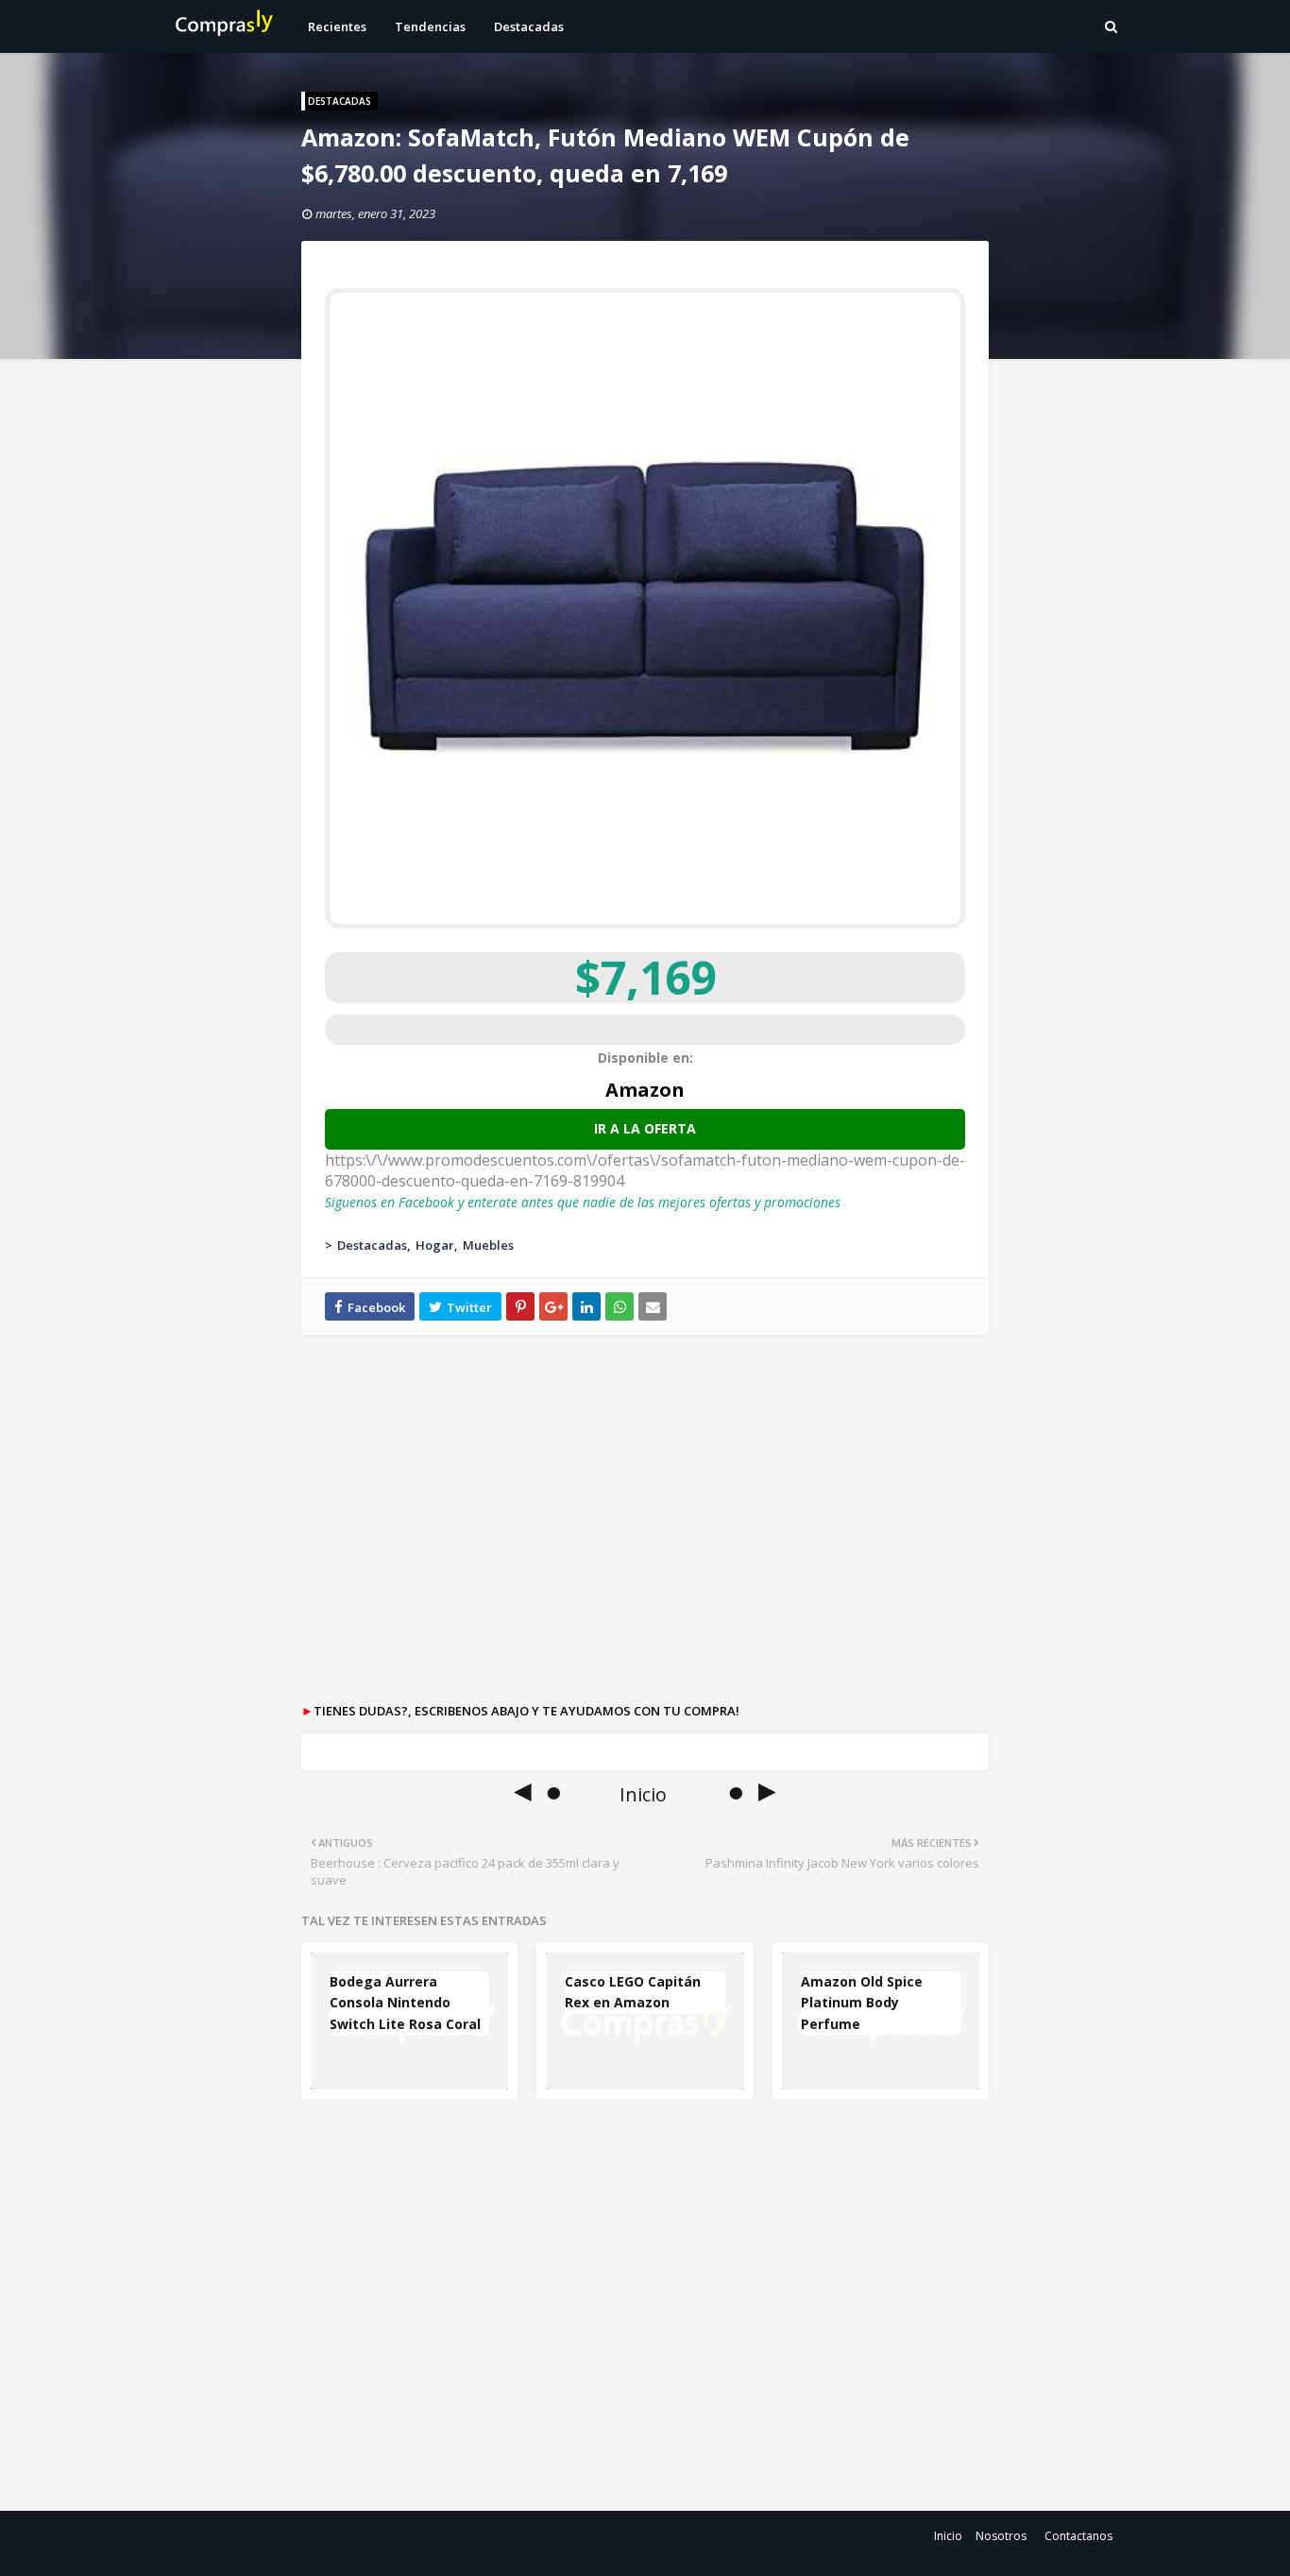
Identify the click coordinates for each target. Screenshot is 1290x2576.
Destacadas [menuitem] (529, 26)
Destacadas (372, 1245)
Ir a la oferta (645, 1128)
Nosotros (1001, 2536)
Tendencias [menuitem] (430, 26)
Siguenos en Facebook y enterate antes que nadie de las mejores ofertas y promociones (583, 1202)
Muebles (488, 1245)
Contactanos (1078, 2536)
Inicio (948, 2536)
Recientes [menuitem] (337, 26)
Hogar (435, 1245)
